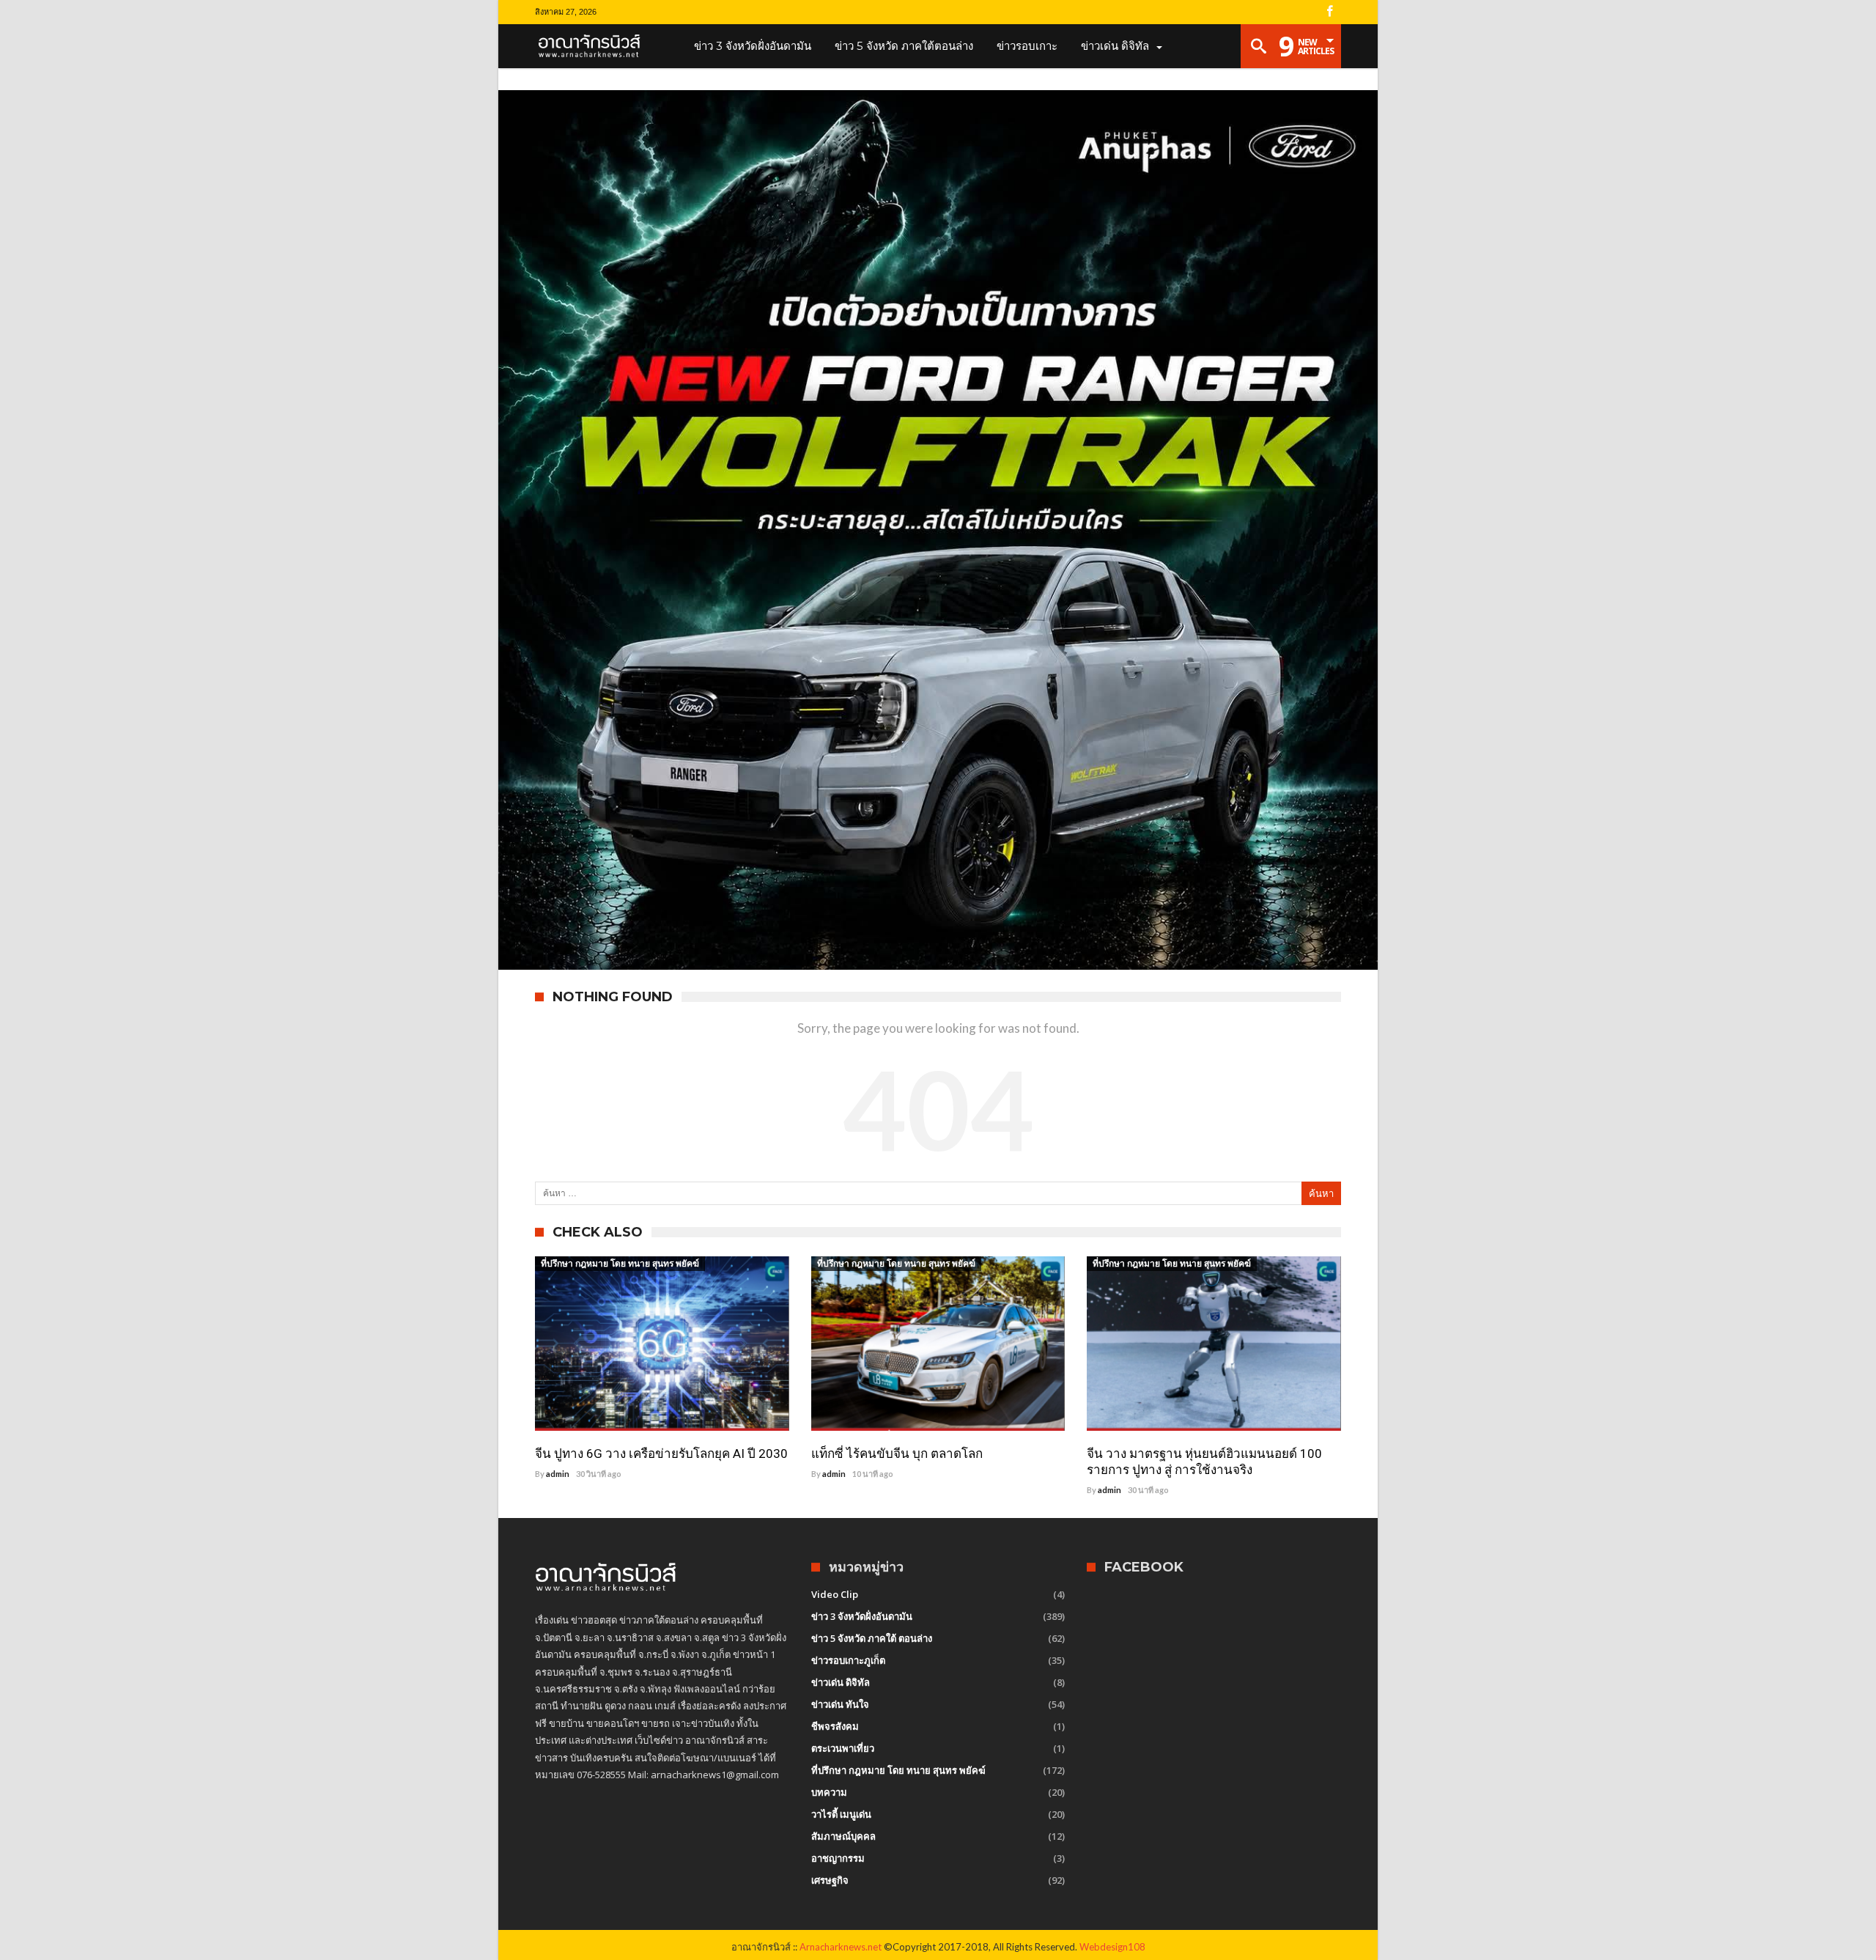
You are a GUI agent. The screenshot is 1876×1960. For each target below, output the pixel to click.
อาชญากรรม (838, 1858)
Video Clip (835, 1594)
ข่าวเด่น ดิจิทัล (841, 1682)
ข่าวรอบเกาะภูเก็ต (848, 1660)
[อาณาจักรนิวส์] (594, 46)
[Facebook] (1329, 12)
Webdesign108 (1112, 1947)
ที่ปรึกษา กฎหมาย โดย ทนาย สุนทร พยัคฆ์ (620, 1263)
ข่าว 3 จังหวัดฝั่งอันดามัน (862, 1616)
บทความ (829, 1792)
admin (558, 1474)
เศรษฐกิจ (830, 1880)
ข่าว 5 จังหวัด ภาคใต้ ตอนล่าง (872, 1638)
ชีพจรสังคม (835, 1726)
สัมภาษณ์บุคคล (843, 1836)
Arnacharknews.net (841, 1947)
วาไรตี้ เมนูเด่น (841, 1814)
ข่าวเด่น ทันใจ (840, 1704)
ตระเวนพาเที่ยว (843, 1748)
